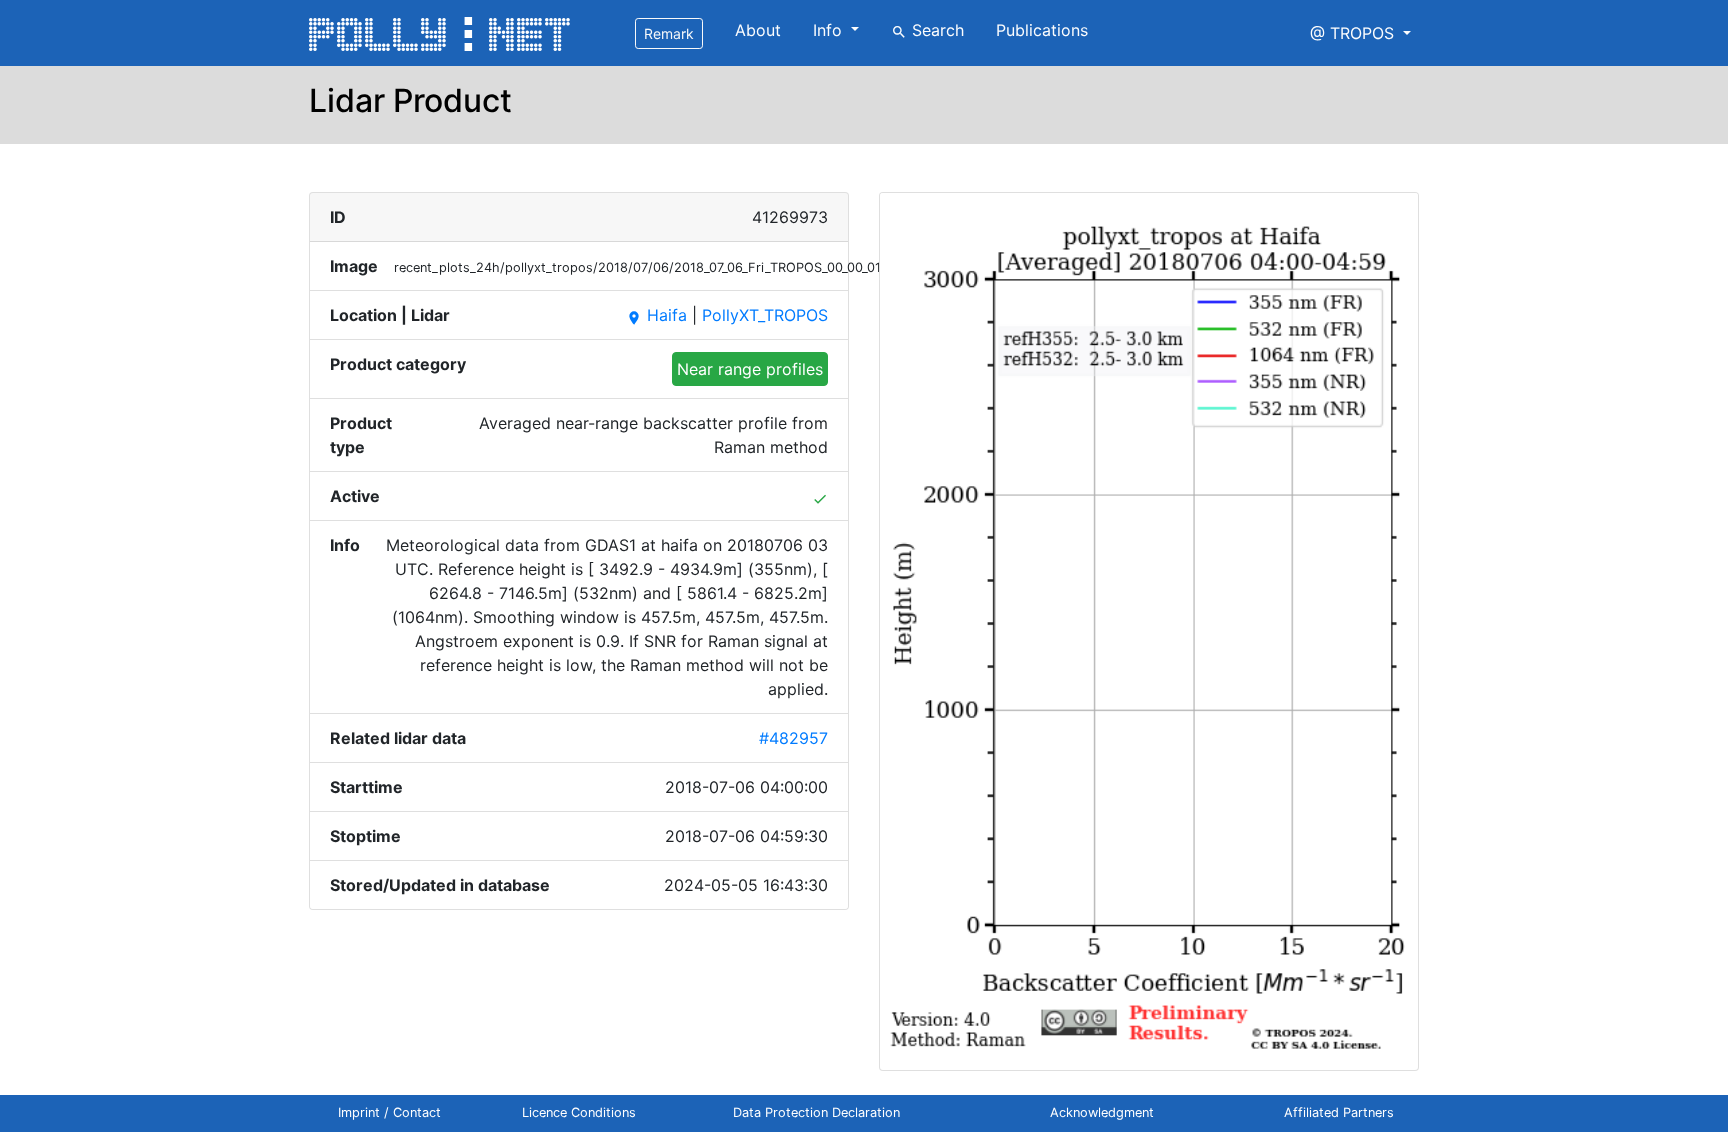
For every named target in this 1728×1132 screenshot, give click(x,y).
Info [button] (830, 30)
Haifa (656, 315)
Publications (1042, 30)
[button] (1360, 33)
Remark (669, 33)
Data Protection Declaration (816, 1112)
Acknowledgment (1102, 1112)
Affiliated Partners (1339, 1112)
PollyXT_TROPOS (765, 315)
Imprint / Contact (389, 1112)
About (758, 30)
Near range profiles (750, 369)
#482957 (793, 738)
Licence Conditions (579, 1112)
